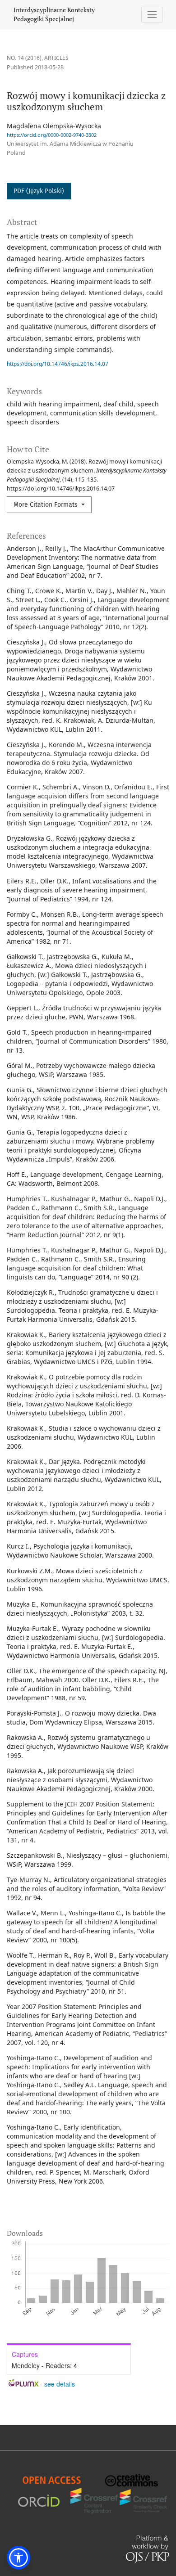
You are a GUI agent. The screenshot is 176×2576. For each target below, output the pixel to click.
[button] (19, 2558)
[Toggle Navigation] (152, 15)
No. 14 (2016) (24, 58)
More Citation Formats (46, 505)
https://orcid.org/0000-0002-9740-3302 (52, 135)
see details (60, 2384)
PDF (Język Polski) (39, 191)
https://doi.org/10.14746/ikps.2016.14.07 (58, 364)
